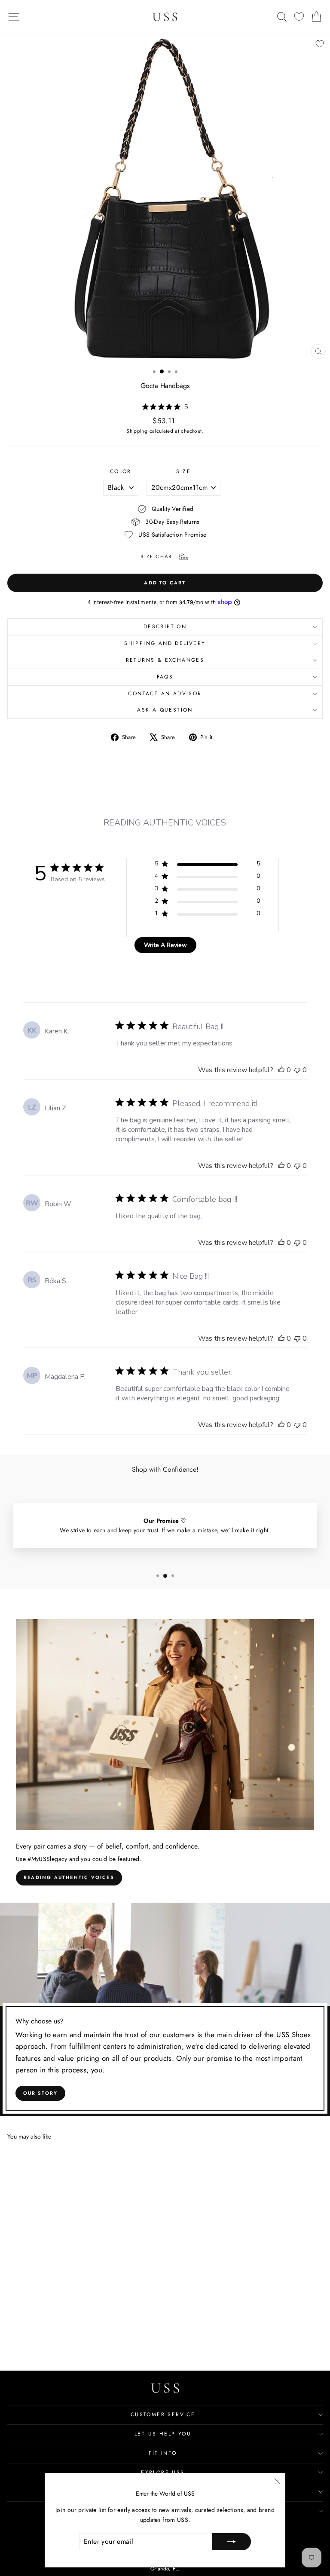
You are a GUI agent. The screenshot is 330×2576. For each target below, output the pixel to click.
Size (183, 471)
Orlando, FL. (165, 2569)
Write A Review (165, 945)
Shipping (137, 431)
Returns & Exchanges (165, 660)
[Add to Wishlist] (320, 44)
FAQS (165, 677)
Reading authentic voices (69, 1877)
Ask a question (165, 710)
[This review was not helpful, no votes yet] (297, 1070)
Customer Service (163, 2414)
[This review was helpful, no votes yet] (281, 1070)
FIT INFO (163, 2453)
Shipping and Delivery (165, 643)
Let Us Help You (163, 2434)
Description (165, 626)
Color (121, 471)
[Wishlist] (299, 17)
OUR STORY (41, 2093)
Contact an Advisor (165, 694)
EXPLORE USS (163, 2472)
